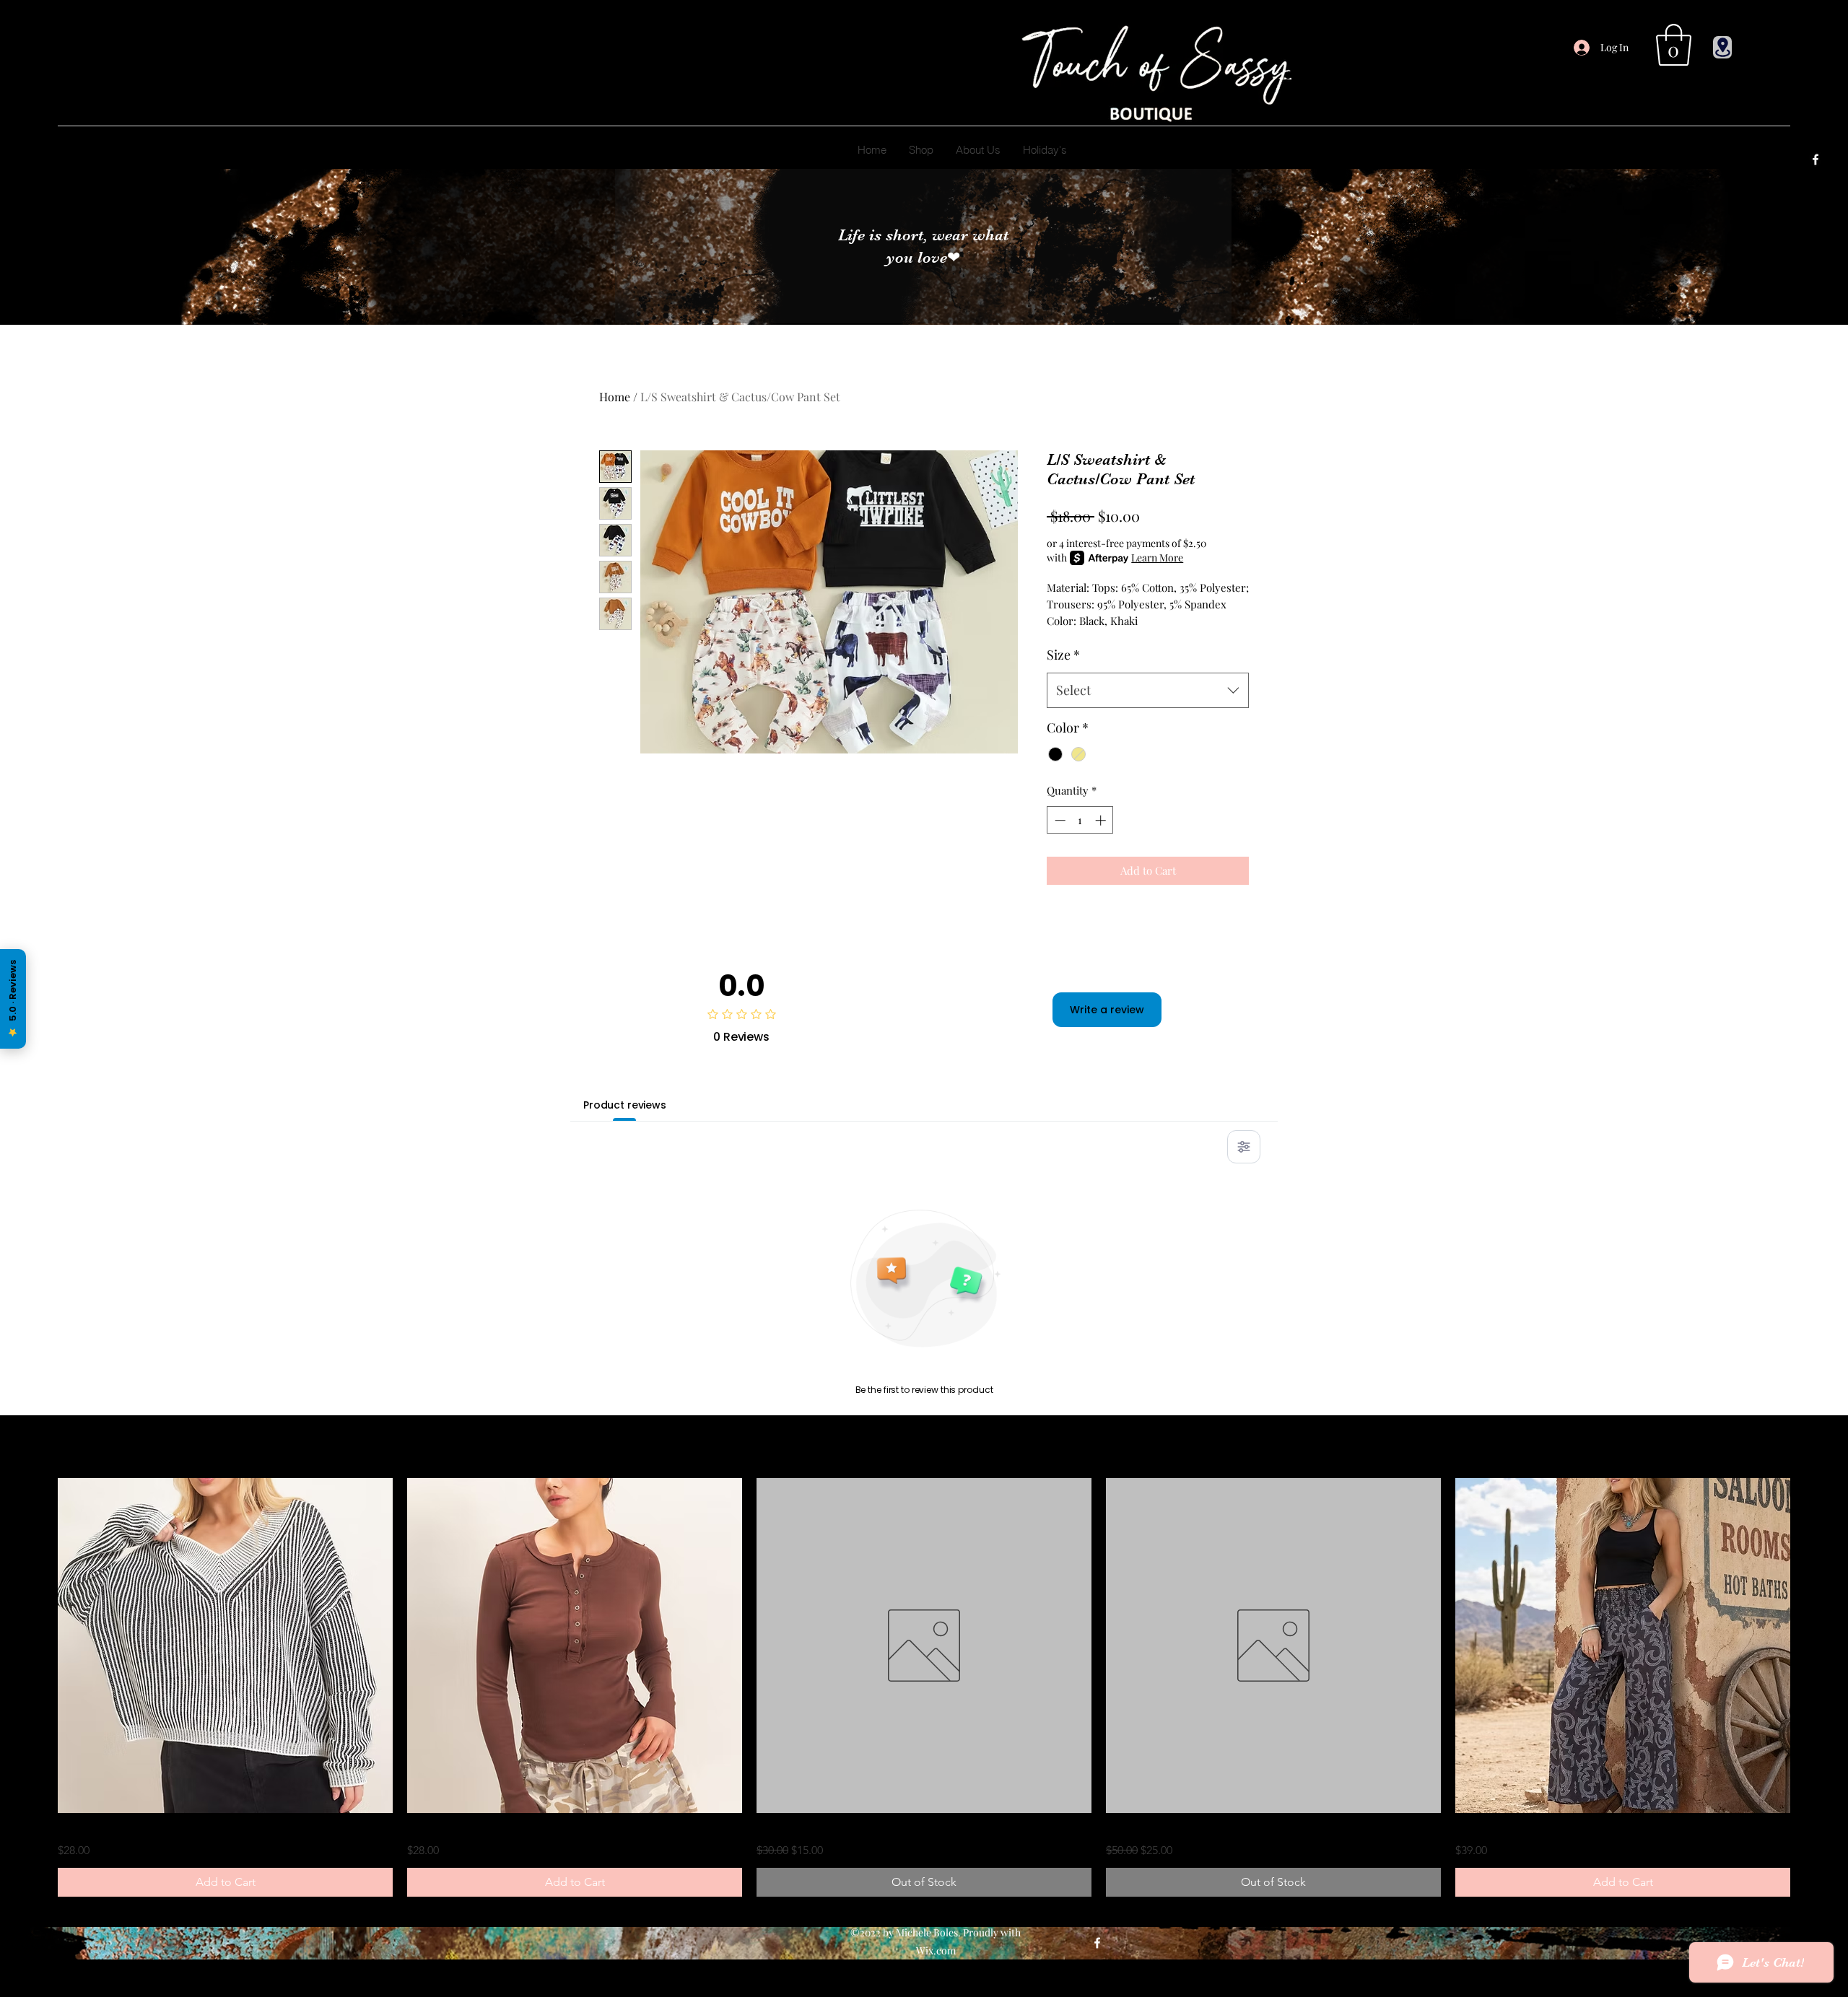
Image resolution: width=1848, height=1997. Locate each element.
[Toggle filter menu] (1244, 1147)
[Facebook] (1816, 160)
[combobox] (1148, 691)
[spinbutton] (1080, 820)
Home (615, 397)
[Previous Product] (38, 1646)
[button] (1674, 45)
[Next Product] (1810, 1646)
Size (1063, 655)
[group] (924, 1687)
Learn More (1157, 558)
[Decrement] (1059, 820)
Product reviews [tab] (625, 1105)
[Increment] (1102, 820)
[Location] (1722, 47)
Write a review (1107, 1010)
